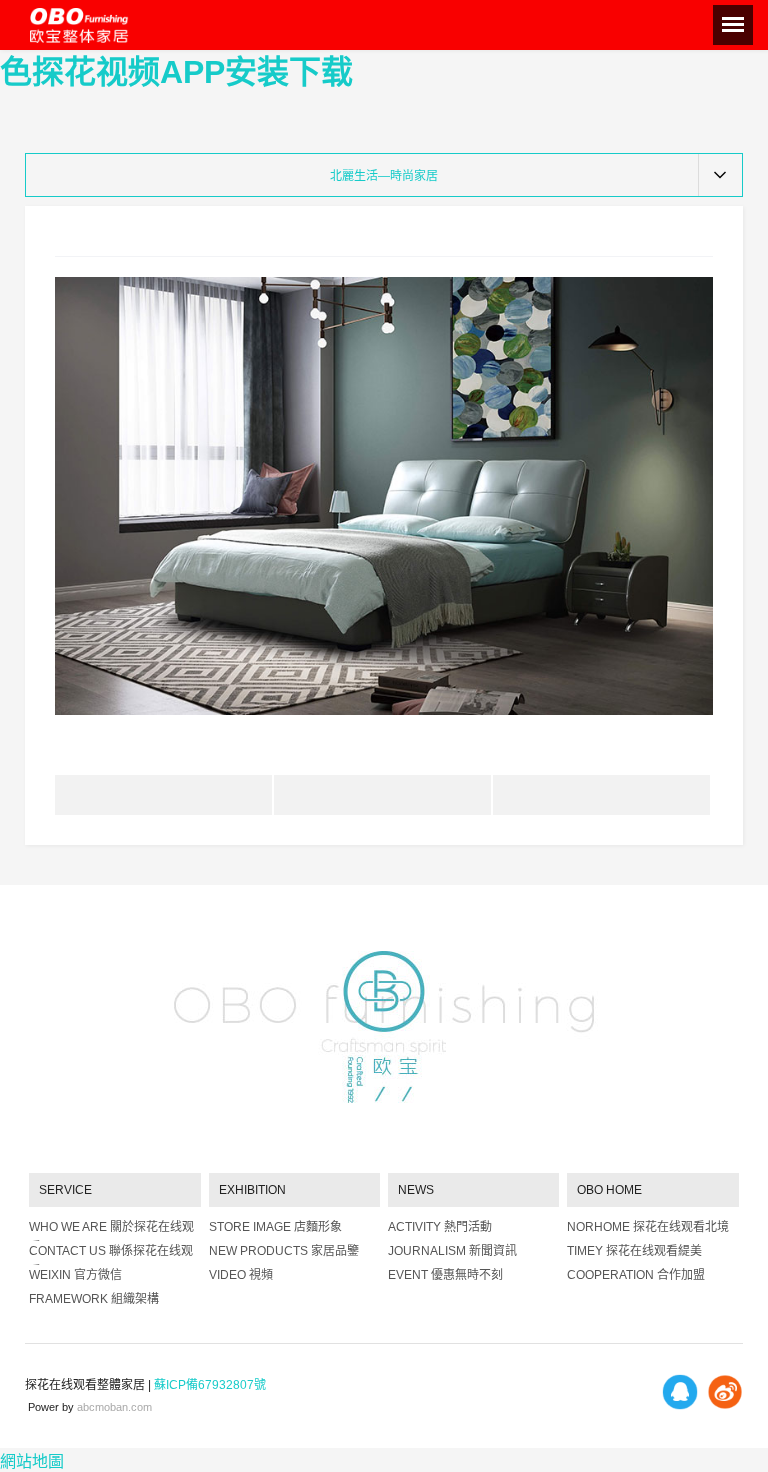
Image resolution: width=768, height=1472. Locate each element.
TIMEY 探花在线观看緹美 (634, 1251)
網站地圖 (32, 1461)
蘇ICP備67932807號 (210, 1385)
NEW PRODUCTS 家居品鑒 (284, 1251)
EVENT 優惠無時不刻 (445, 1275)
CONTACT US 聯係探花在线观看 (111, 1254)
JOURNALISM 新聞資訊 (452, 1251)
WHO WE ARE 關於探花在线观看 (111, 1230)
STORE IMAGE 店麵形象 (275, 1227)
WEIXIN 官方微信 (75, 1275)
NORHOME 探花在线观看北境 (648, 1227)
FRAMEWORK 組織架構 (94, 1299)
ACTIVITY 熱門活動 (440, 1227)
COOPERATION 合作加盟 (636, 1275)
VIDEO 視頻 (241, 1275)
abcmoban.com (114, 1407)
